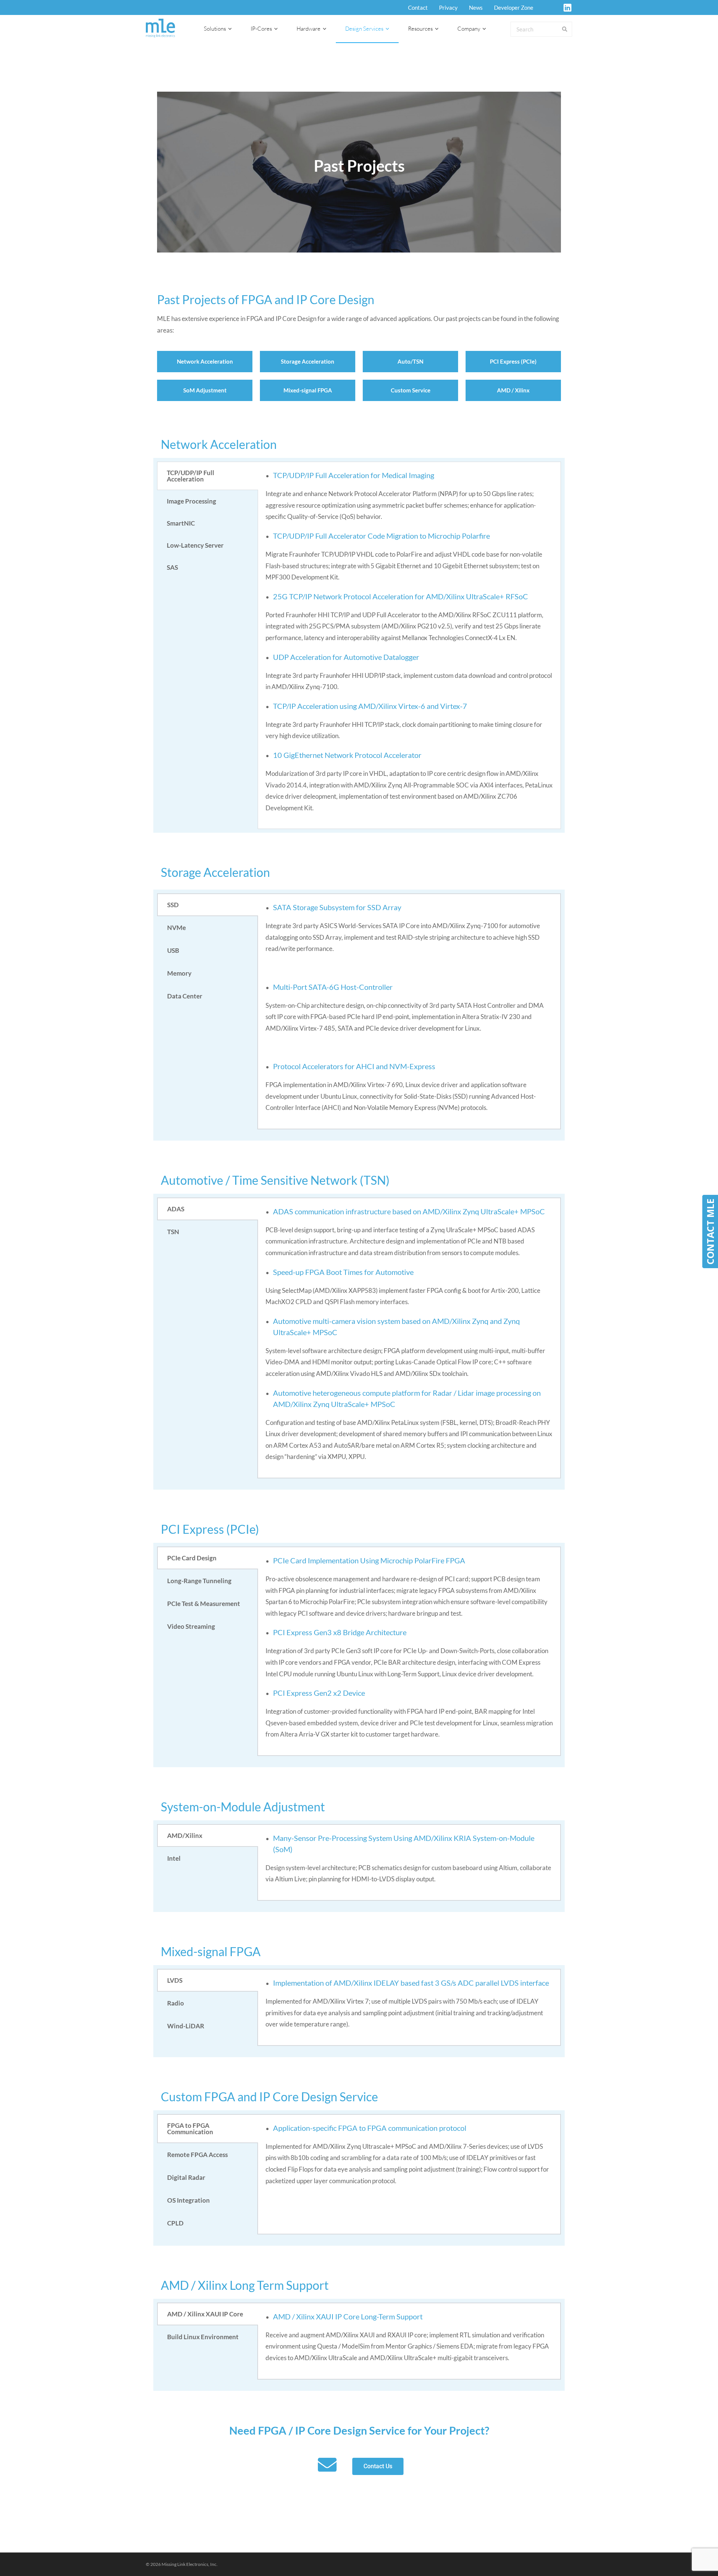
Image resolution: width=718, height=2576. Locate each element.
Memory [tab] (179, 973)
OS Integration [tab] (188, 2200)
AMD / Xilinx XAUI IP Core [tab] (205, 2314)
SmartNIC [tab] (181, 523)
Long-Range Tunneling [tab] (199, 1581)
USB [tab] (173, 950)
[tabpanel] (409, 645)
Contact (418, 7)
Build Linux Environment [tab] (203, 2337)
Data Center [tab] (185, 996)
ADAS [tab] (176, 1209)
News (476, 7)
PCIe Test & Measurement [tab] (204, 1604)
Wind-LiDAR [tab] (186, 2026)
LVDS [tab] (175, 1980)
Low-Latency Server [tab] (195, 545)
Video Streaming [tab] (191, 1626)
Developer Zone (514, 7)
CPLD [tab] (175, 2223)
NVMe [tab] (177, 928)
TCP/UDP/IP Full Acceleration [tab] (191, 476)
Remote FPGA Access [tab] (197, 2155)
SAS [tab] (172, 567)
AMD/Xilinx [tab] (185, 1835)
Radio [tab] (176, 2003)
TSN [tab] (173, 1232)
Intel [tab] (174, 1858)
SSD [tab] (173, 905)
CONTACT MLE (710, 1232)
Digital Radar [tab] (186, 2177)
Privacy (448, 7)
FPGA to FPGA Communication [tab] (190, 2129)
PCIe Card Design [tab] (192, 1558)
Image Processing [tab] (191, 501)
